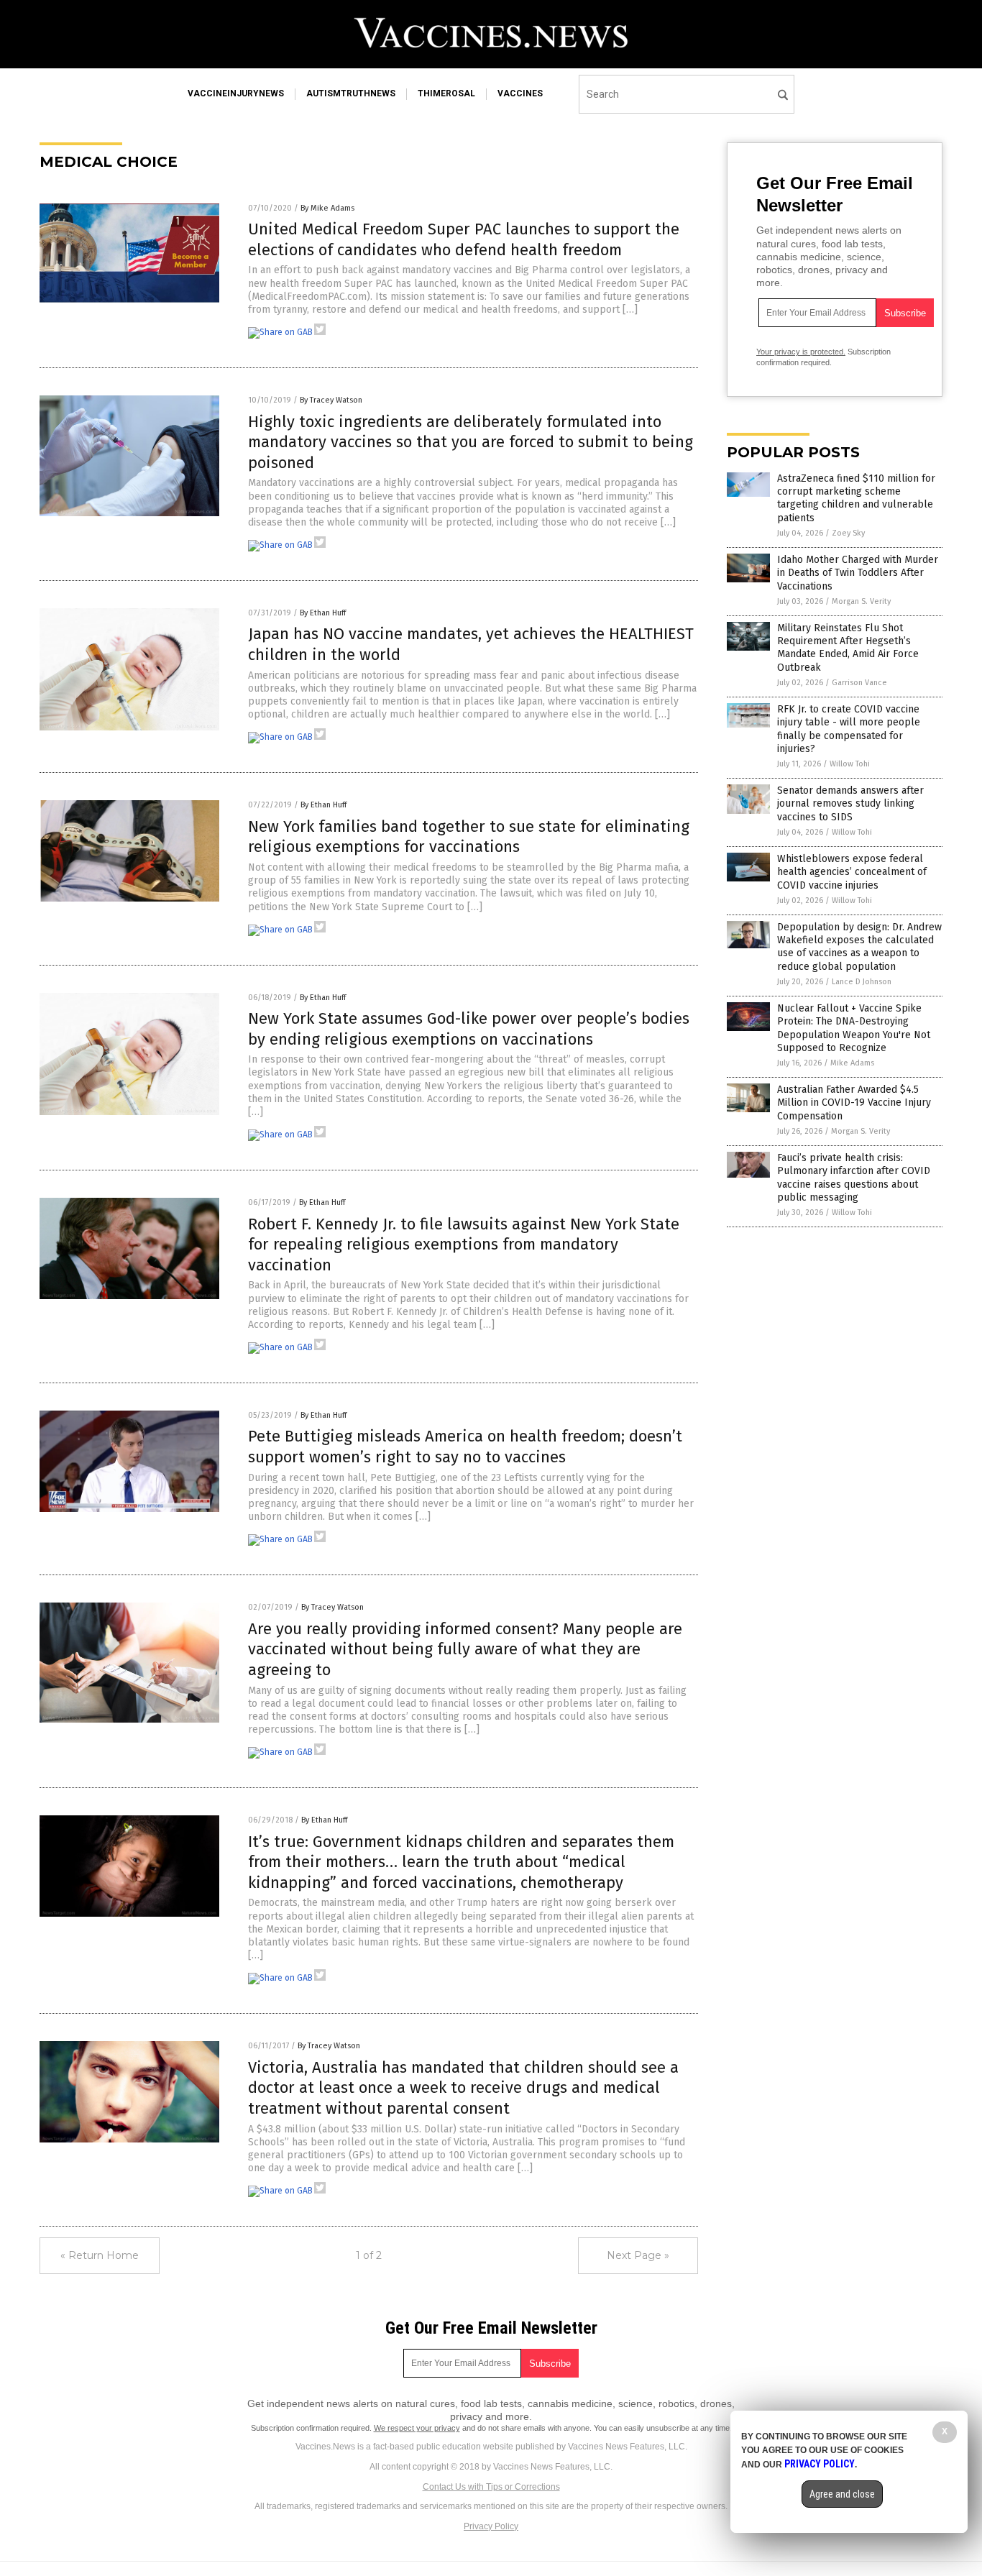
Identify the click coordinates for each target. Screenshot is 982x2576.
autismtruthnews (351, 93)
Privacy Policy (491, 2526)
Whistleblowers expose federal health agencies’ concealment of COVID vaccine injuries (852, 872)
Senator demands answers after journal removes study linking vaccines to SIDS (850, 803)
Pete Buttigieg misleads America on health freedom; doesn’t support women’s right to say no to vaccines (465, 1447)
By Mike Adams (327, 208)
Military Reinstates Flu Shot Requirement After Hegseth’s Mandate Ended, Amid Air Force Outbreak (848, 648)
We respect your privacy (417, 2428)
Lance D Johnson (862, 982)
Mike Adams (852, 1063)
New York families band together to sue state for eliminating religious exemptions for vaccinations (469, 837)
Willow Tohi (850, 764)
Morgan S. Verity (861, 601)
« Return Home (100, 2255)
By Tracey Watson (331, 400)
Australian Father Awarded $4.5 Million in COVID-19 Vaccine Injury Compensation (854, 1103)
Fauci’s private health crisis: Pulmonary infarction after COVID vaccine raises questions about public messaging (854, 1178)
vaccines (520, 93)
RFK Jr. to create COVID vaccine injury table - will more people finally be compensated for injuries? (849, 729)
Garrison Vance (859, 683)
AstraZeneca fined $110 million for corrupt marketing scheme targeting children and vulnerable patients (856, 498)
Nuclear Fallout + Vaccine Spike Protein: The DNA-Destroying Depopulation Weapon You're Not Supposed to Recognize (854, 1028)
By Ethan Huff (323, 613)
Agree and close (842, 2494)
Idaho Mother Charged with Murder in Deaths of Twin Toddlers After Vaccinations (858, 573)
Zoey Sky (848, 533)
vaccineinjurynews (236, 93)
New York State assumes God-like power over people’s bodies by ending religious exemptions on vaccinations (469, 1029)
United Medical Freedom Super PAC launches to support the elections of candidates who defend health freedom (464, 239)
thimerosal (446, 93)
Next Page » (638, 2255)
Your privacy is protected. (801, 352)
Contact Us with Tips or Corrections (491, 2487)
